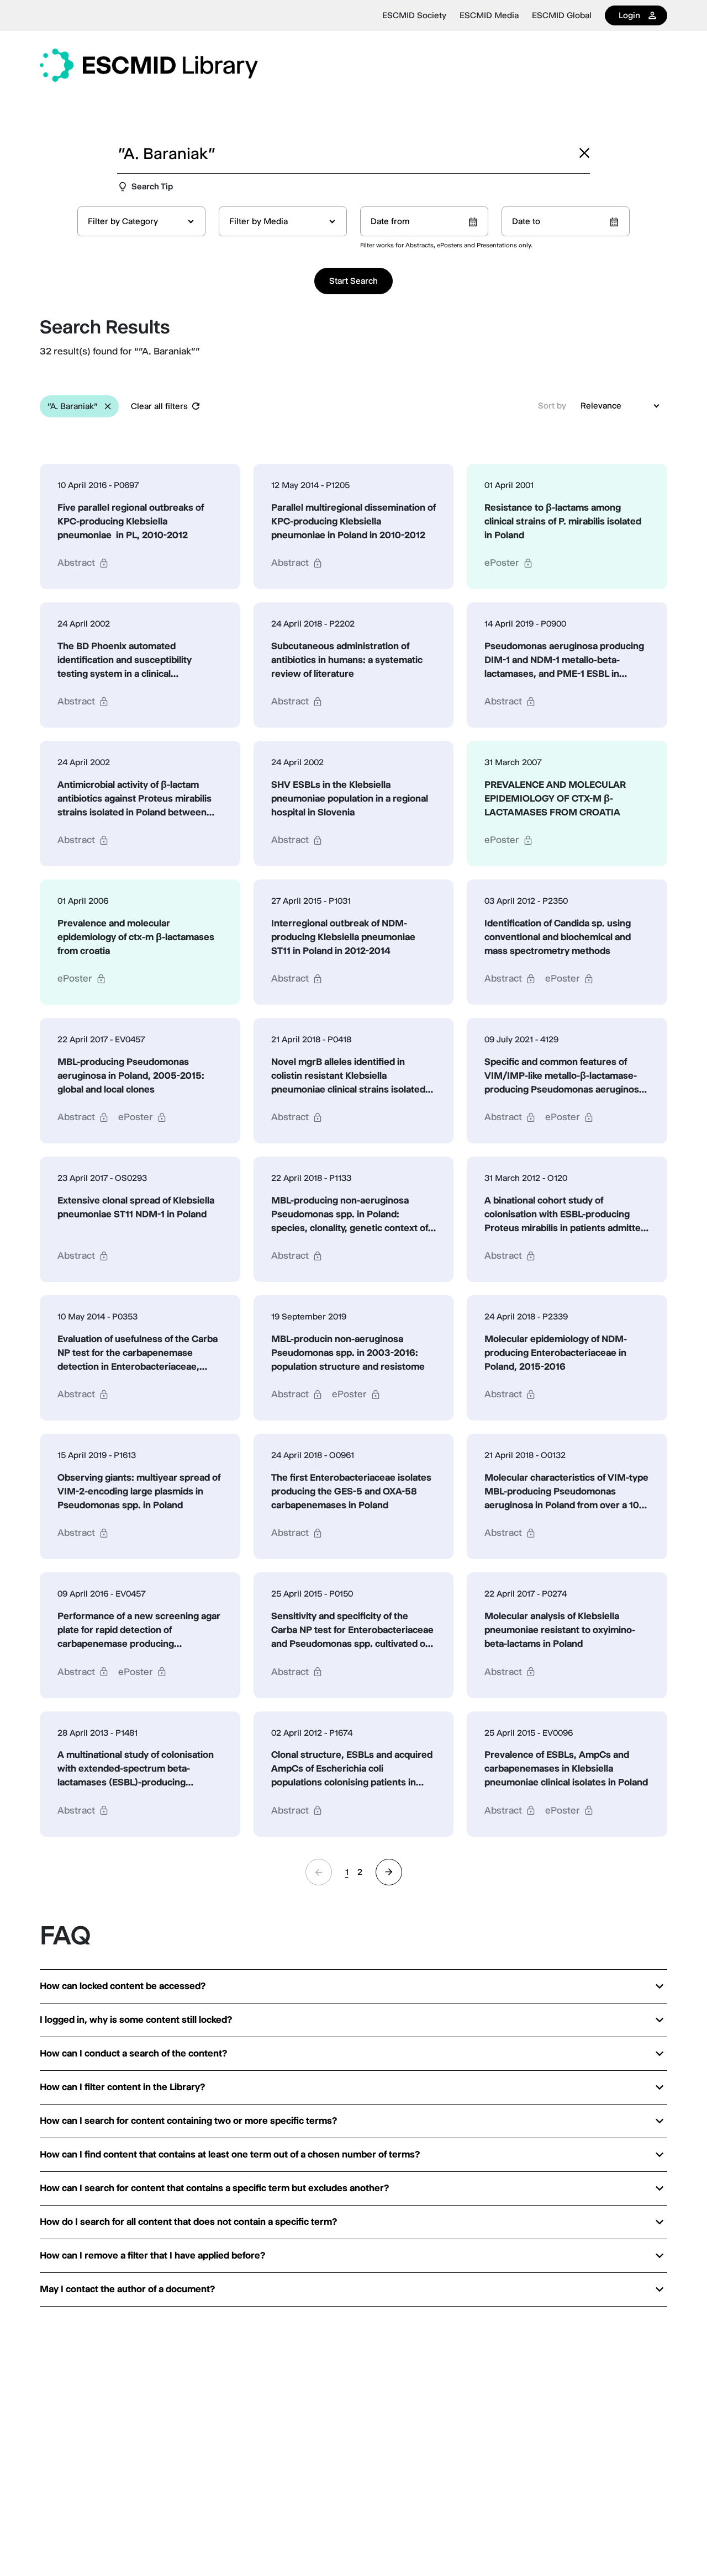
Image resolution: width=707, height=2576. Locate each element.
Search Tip (152, 186)
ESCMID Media (489, 15)
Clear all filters (159, 406)
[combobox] (141, 221)
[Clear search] (584, 153)
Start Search (353, 281)
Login (629, 15)
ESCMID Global (562, 15)
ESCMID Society (414, 15)
